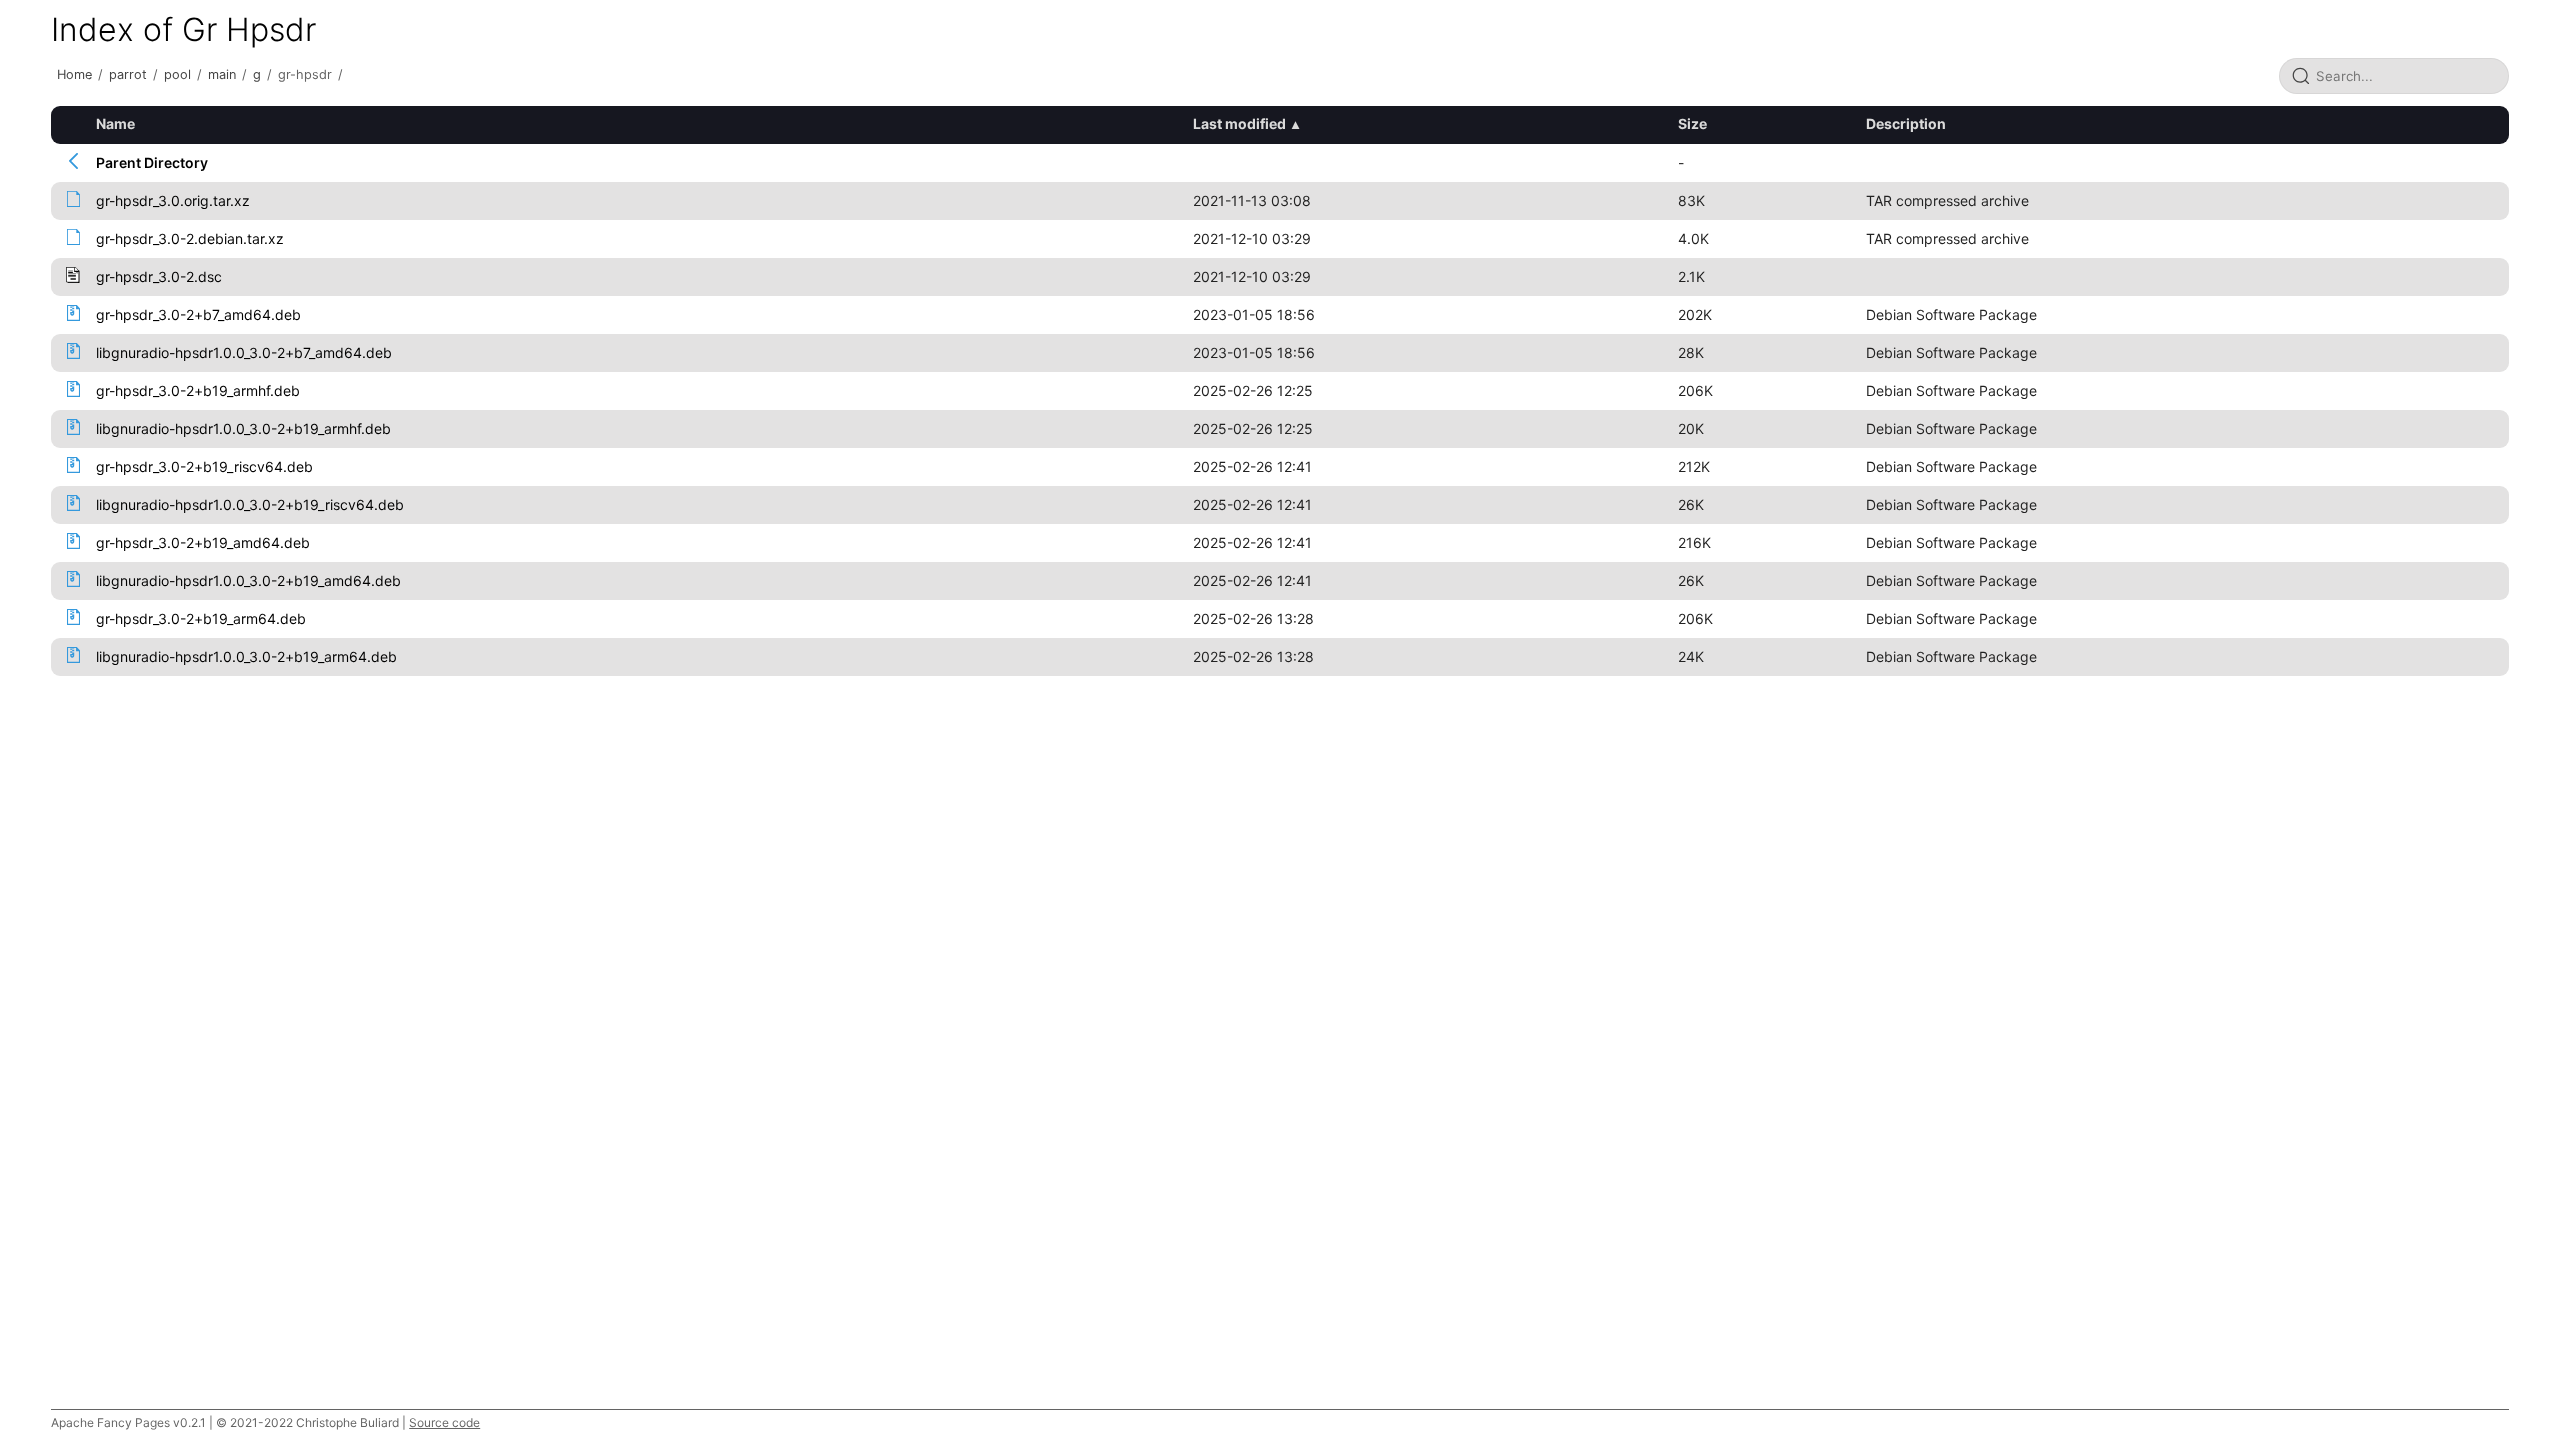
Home (74, 74)
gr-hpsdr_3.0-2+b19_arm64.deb (201, 618)
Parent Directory (152, 162)
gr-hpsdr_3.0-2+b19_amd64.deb (203, 542)
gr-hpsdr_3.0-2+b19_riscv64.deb (204, 466)
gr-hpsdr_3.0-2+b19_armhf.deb (198, 390)
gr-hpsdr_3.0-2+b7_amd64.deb (198, 314)
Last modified (1239, 123)
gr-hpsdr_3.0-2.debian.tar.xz (190, 238)
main (222, 74)
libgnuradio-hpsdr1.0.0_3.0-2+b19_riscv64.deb (250, 504)
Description (1906, 123)
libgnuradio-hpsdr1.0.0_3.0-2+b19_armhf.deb (243, 428)
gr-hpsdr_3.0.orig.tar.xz (173, 200)
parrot (128, 74)
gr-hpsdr (305, 74)
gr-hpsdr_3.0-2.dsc (159, 276)
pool (177, 74)
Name (115, 123)
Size (1692, 123)
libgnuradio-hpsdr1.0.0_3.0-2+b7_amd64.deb (244, 352)
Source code (444, 1422)
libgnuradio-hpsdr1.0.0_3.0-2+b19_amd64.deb (248, 580)
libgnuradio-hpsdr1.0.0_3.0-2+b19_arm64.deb (246, 656)
